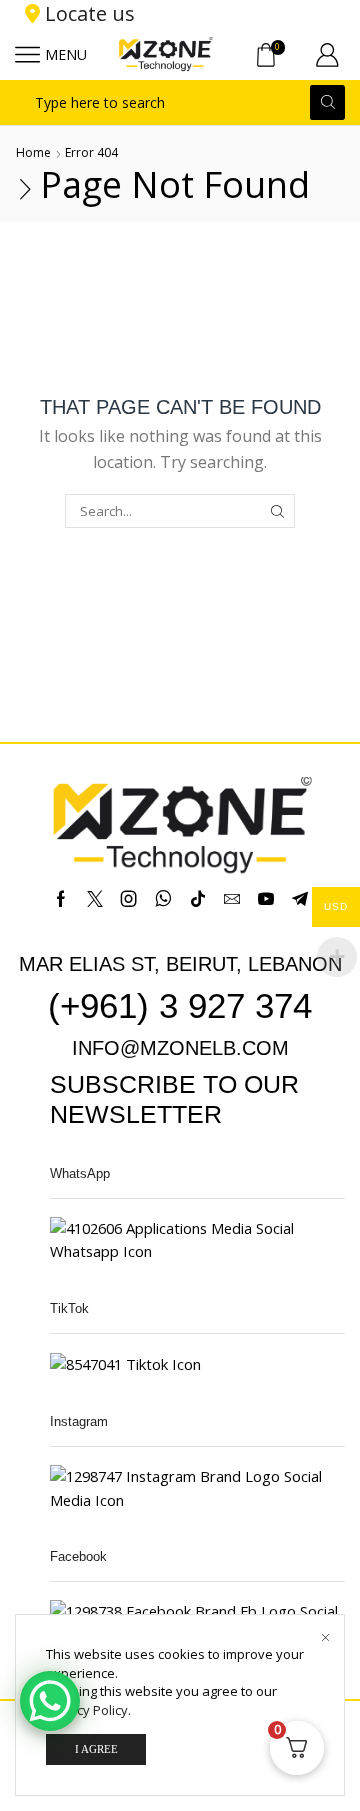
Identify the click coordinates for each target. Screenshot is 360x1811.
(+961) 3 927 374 (180, 1005)
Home (33, 152)
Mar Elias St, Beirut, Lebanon (180, 964)
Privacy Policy (87, 1710)
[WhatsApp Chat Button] (50, 1701)
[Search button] (327, 102)
